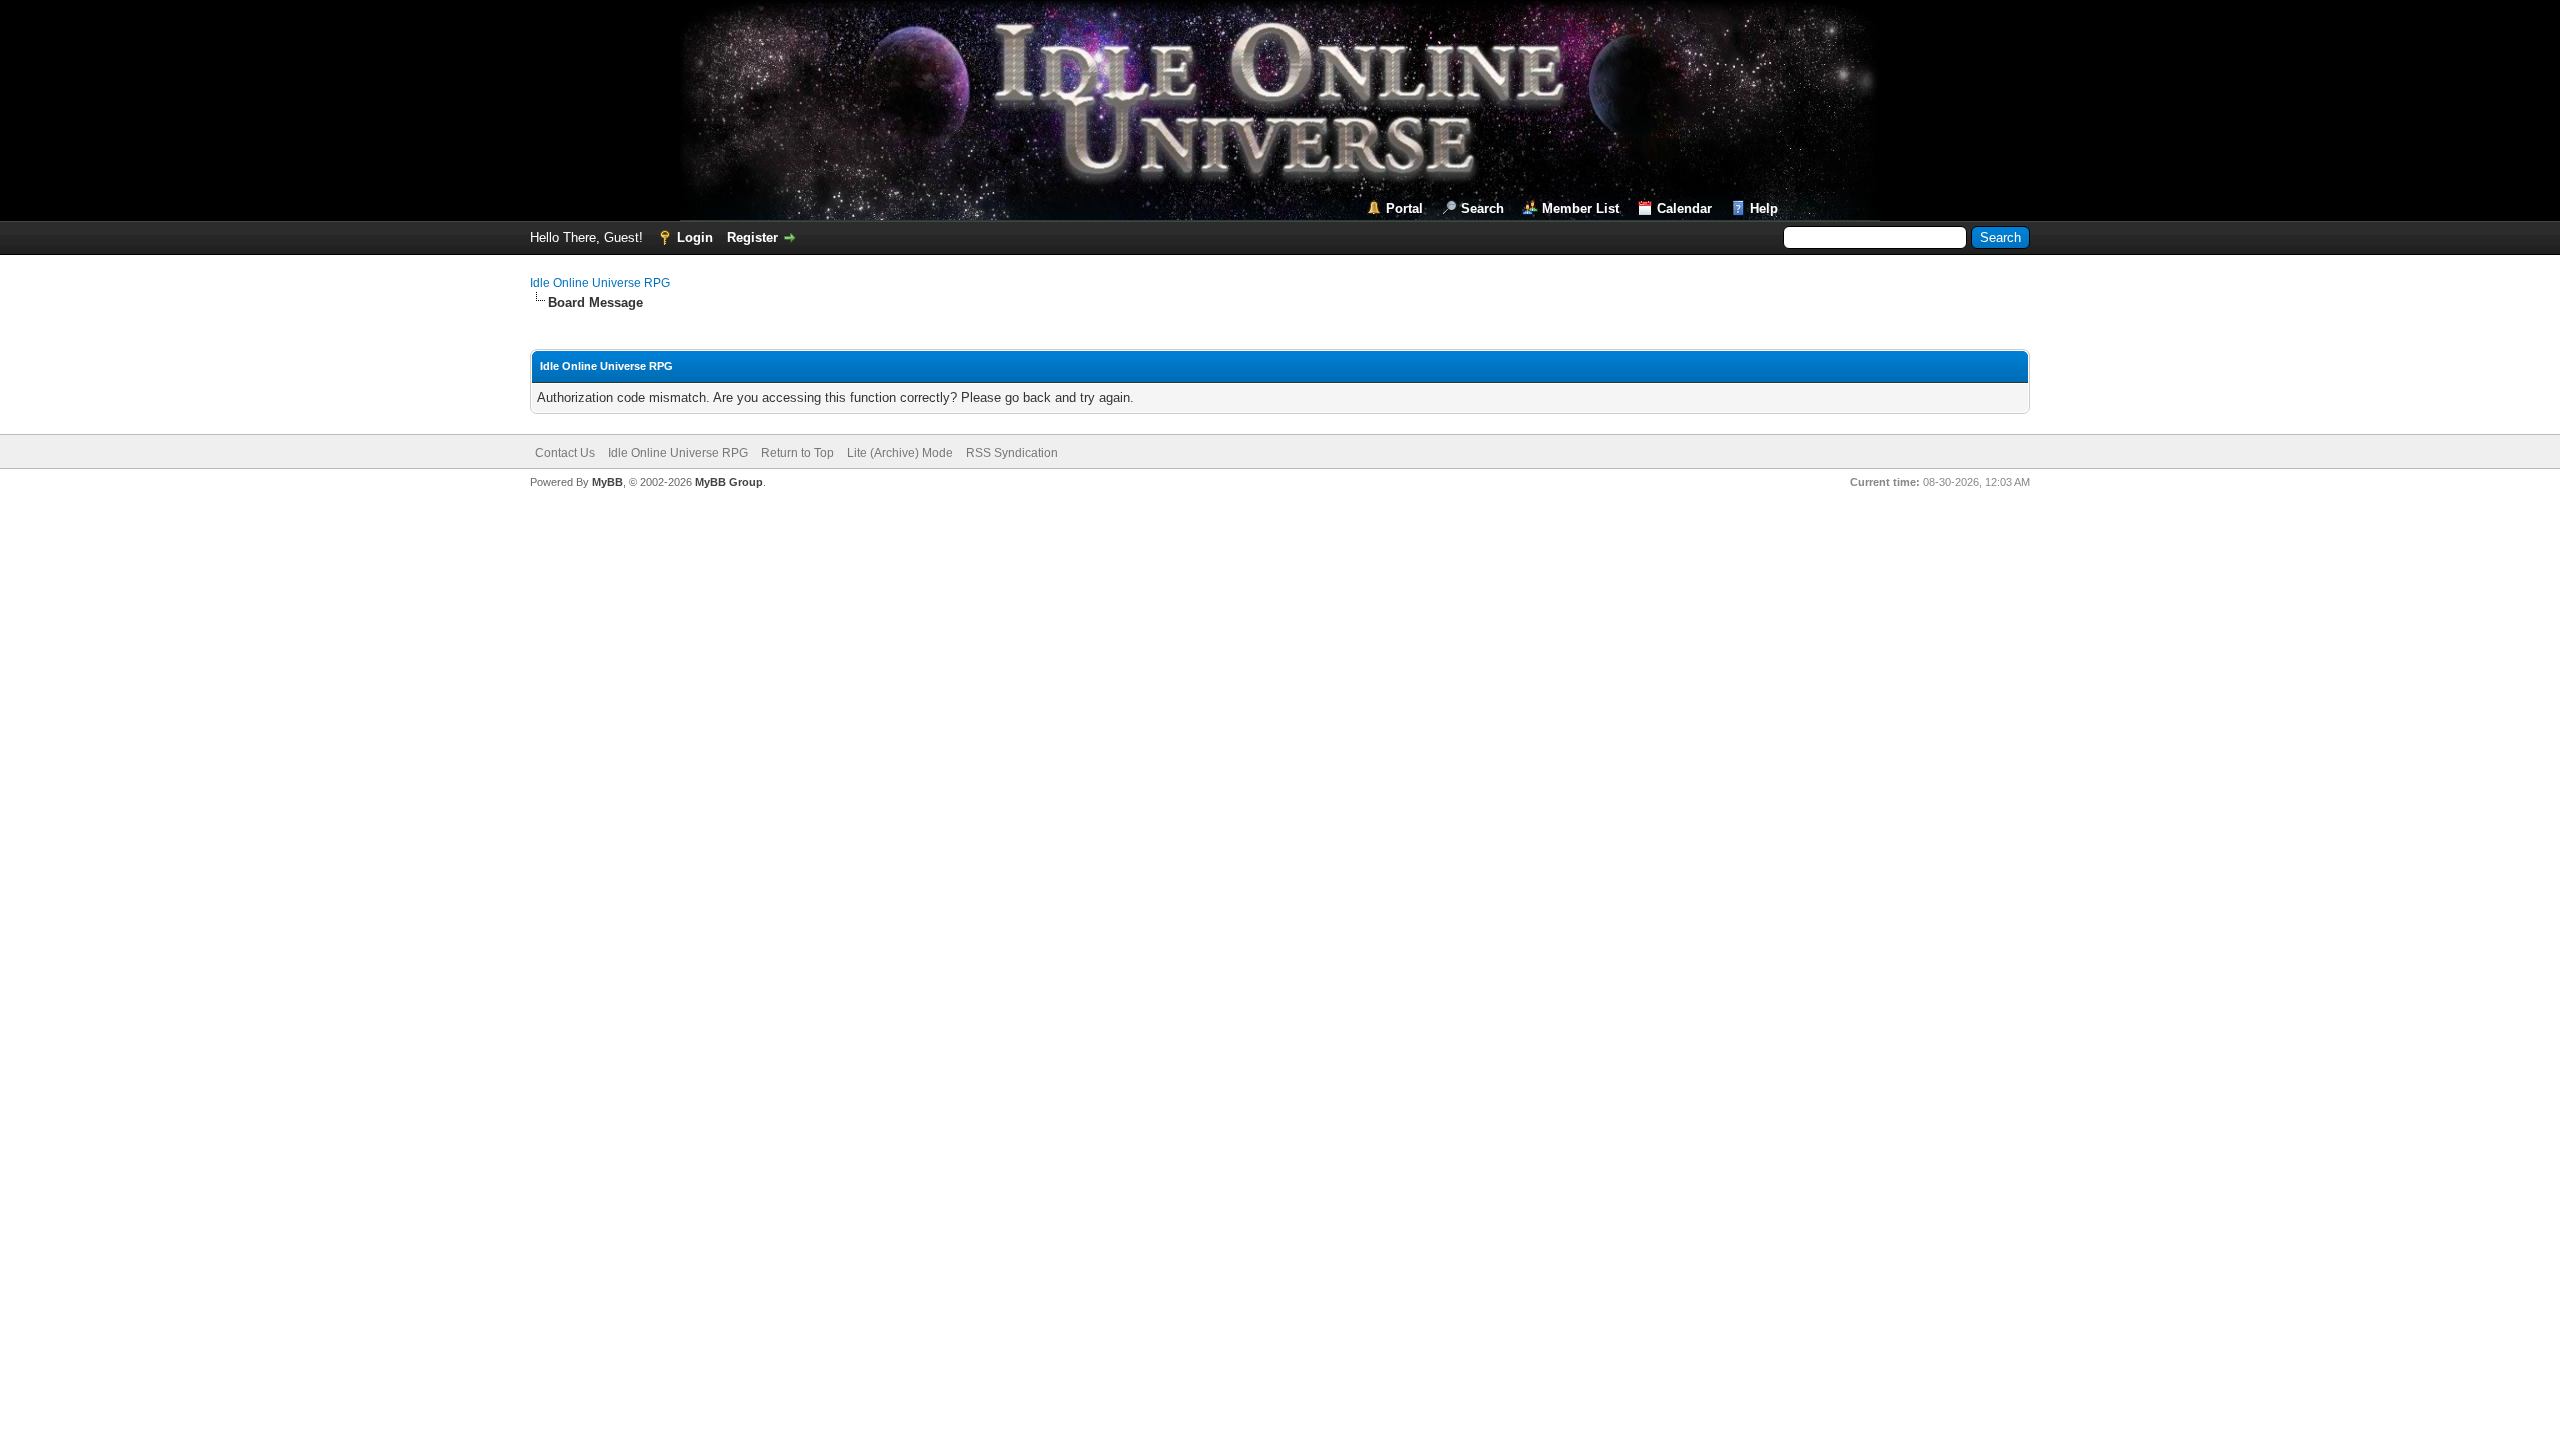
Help (1764, 208)
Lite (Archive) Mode (900, 453)
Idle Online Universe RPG (600, 283)
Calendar (1684, 208)
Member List (1580, 208)
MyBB (607, 482)
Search (1482, 208)
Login (695, 237)
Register (752, 237)
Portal (1404, 208)
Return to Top (797, 453)
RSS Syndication (1012, 453)
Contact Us (565, 453)
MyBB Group (729, 482)
